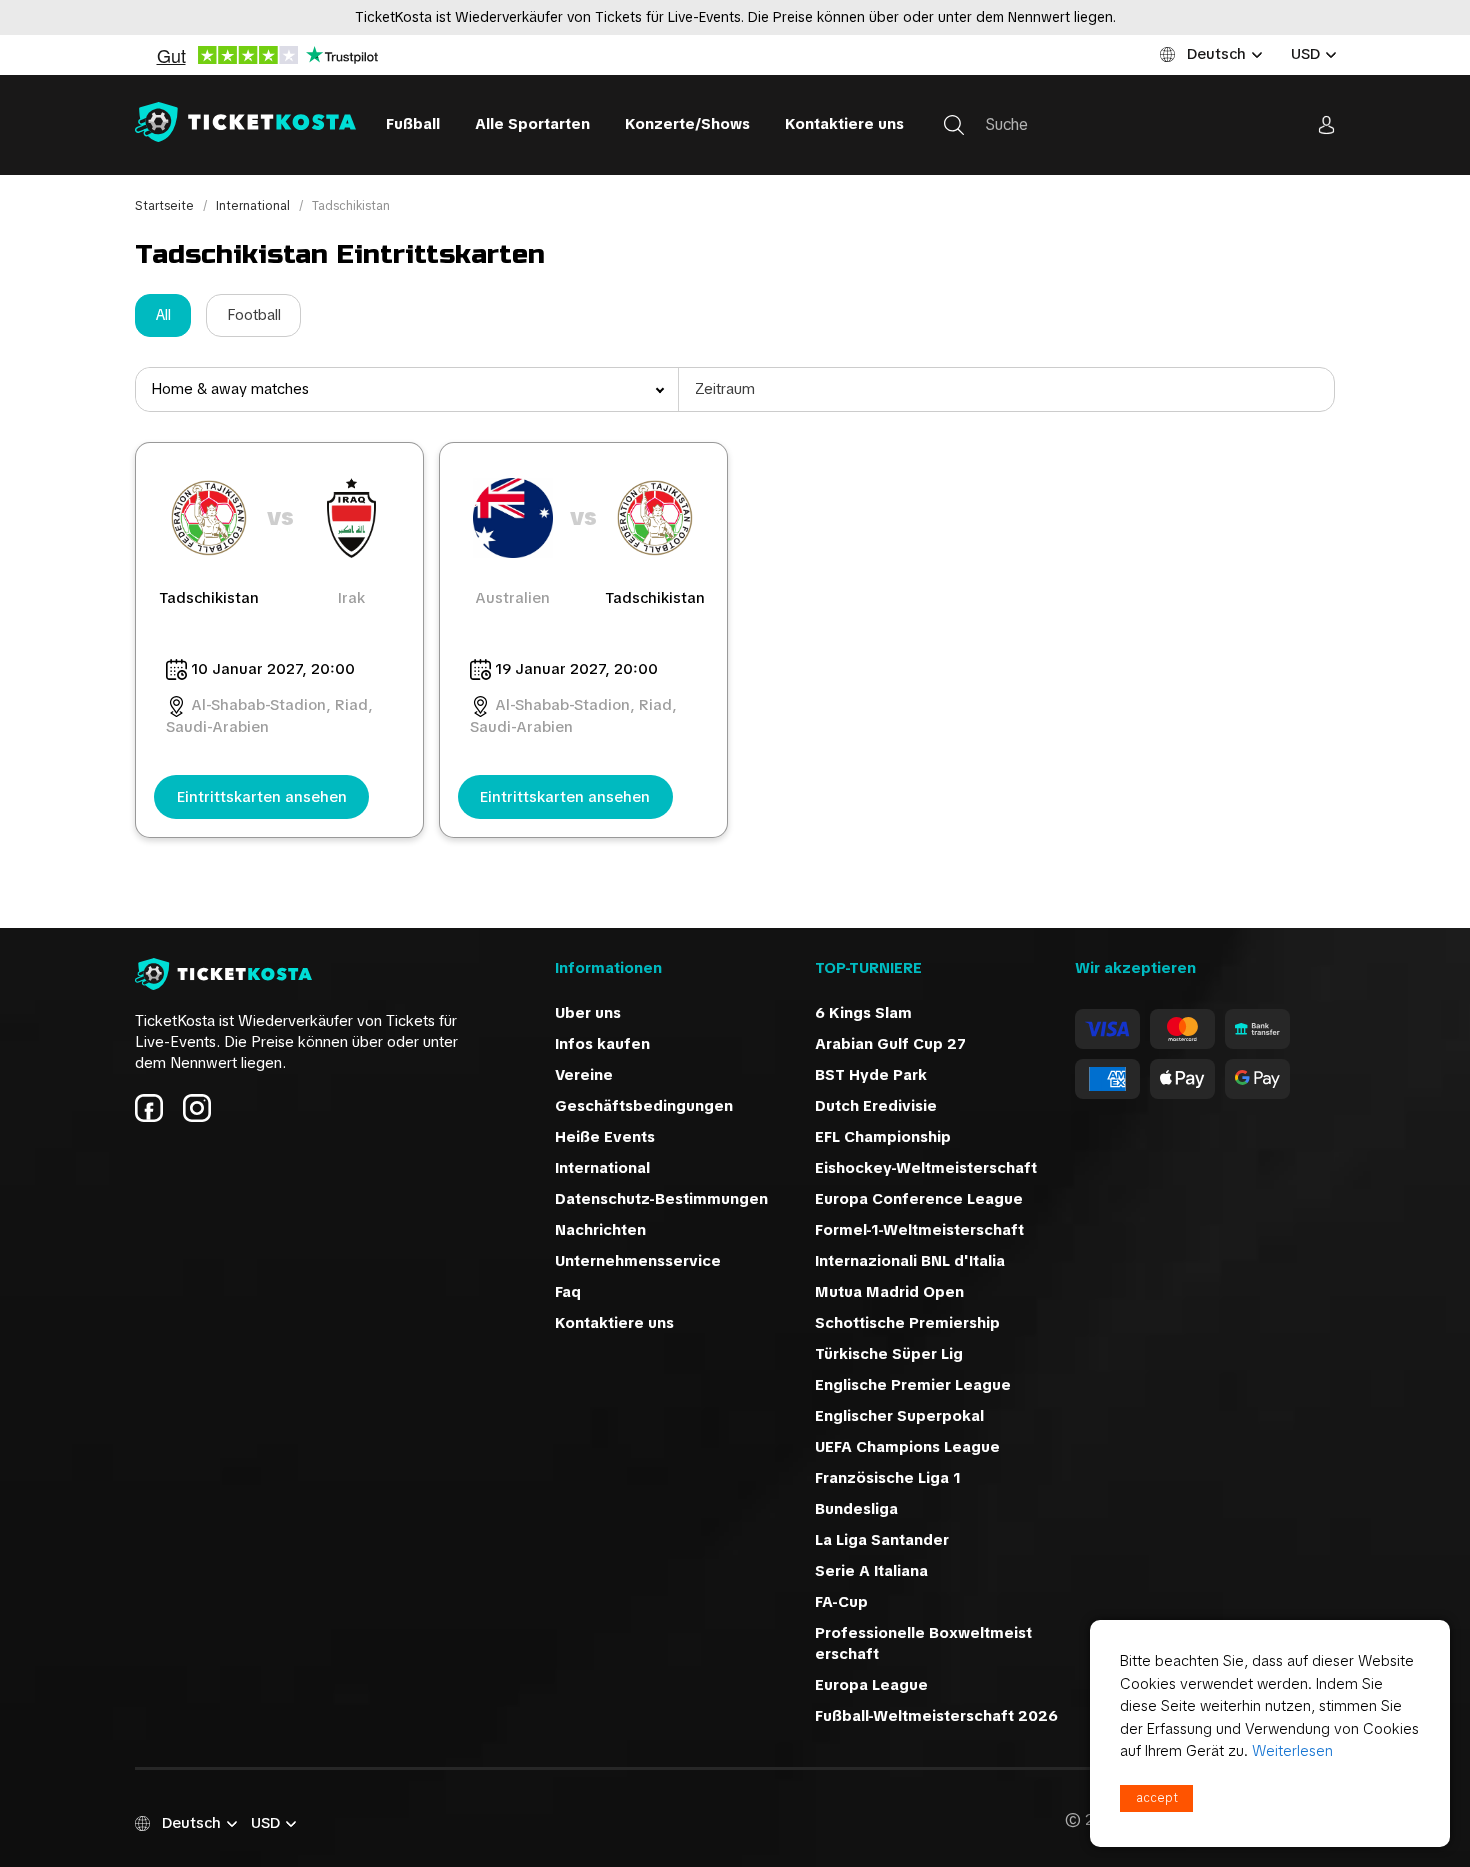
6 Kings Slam (863, 1013)
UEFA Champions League (907, 1447)
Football (254, 315)
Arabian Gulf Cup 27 (890, 1044)
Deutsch (1216, 54)
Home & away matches (230, 389)
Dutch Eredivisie (876, 1106)
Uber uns (588, 1013)
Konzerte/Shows (687, 124)
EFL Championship (883, 1137)
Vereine (584, 1075)
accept (1157, 1798)
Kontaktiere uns (844, 124)
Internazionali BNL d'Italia (910, 1261)
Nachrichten (600, 1230)
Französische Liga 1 (888, 1478)
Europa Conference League (919, 1199)
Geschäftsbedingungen (644, 1106)
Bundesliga (856, 1509)
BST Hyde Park (871, 1075)
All (163, 315)
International (254, 206)
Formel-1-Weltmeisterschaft (919, 1230)
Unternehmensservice (638, 1261)
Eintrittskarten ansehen (262, 797)
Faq (568, 1292)
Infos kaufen (602, 1044)
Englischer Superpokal (899, 1416)
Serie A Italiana (871, 1571)
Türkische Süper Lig (889, 1354)
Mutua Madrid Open (889, 1292)
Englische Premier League (913, 1385)
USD (1305, 54)
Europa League (871, 1685)
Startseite (166, 206)
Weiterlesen (1292, 1751)
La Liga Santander (882, 1540)
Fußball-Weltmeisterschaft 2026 (936, 1716)
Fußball (413, 124)
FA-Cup (841, 1602)
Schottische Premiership (907, 1323)
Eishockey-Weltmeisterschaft (926, 1168)
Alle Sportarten (532, 124)
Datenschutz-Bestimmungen (661, 1199)
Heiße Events (605, 1137)
